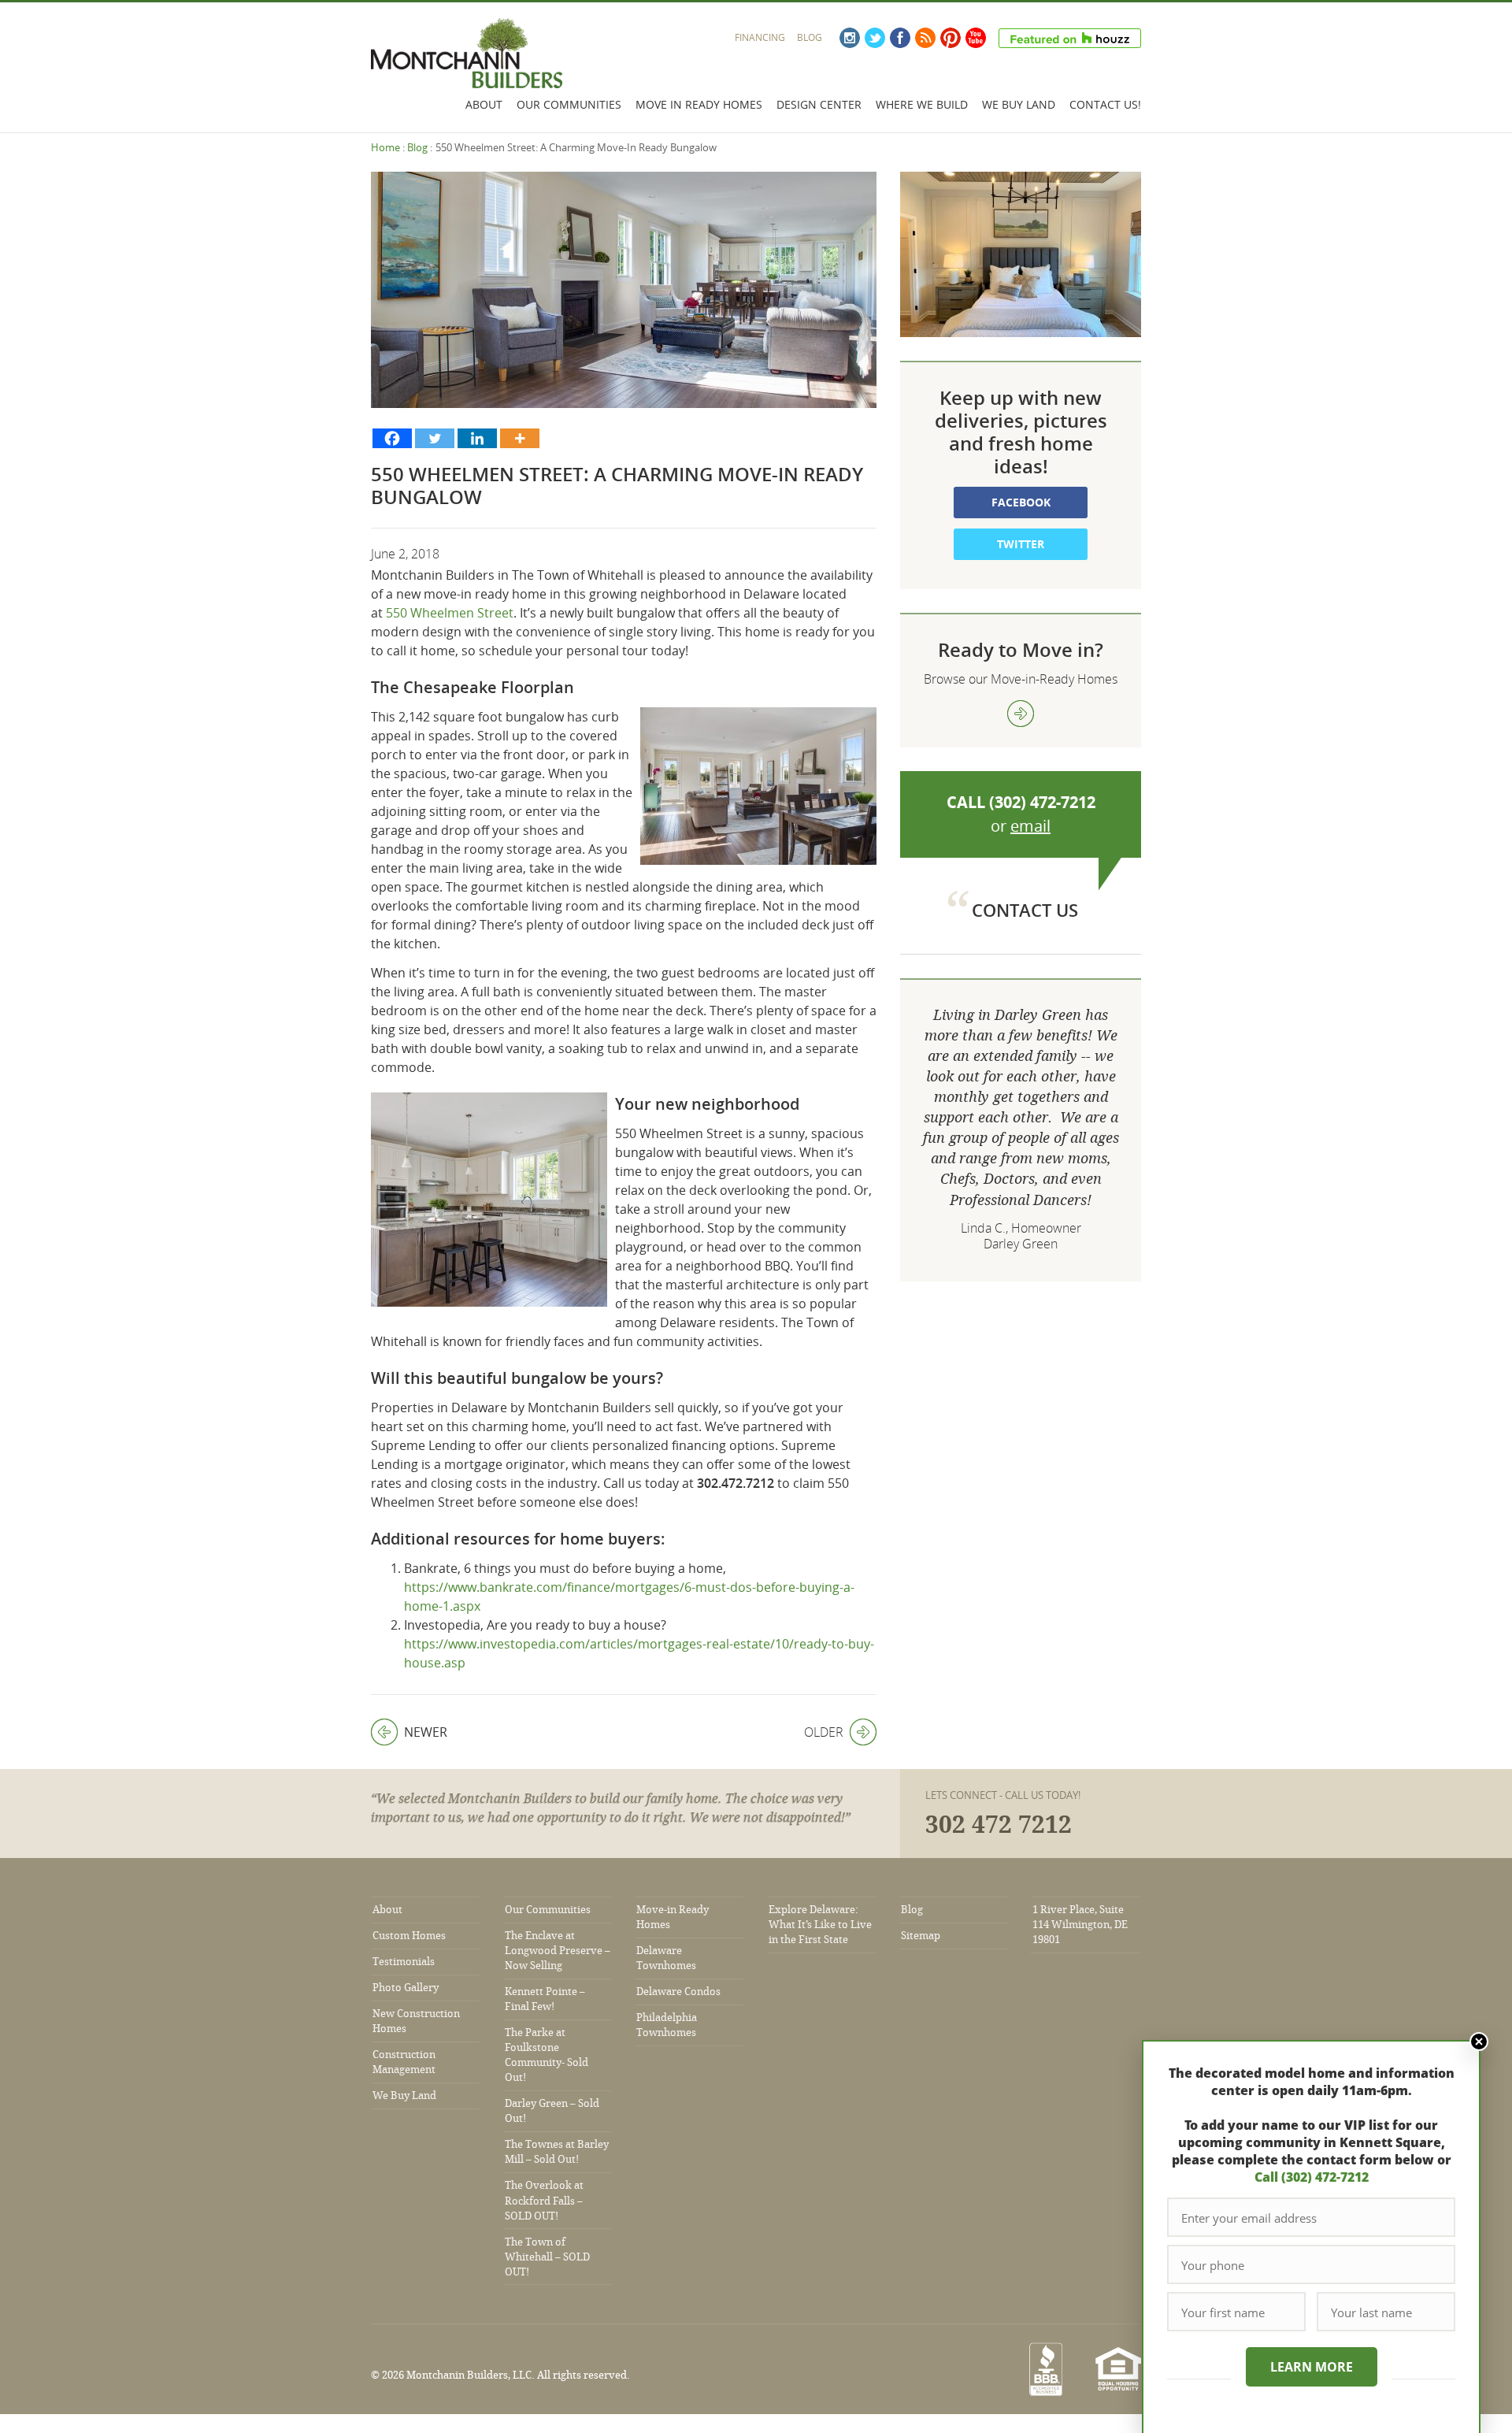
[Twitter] (435, 438)
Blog (810, 37)
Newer (409, 1732)
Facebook (900, 38)
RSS (925, 38)
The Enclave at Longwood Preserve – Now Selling (558, 1951)
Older (824, 1732)
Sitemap (921, 1936)
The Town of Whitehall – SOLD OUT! (547, 2257)
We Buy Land (1019, 104)
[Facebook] (392, 438)
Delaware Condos (678, 1992)
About (484, 104)
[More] (520, 438)
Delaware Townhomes (666, 1958)
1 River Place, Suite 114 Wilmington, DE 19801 (1080, 1925)
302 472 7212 (999, 1825)
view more (1021, 714)
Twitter (875, 38)
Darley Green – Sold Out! (552, 2111)
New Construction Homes (416, 2021)
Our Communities (569, 104)
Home (385, 147)
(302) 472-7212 (1042, 802)
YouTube (976, 38)
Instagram (850, 38)
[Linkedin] (477, 438)
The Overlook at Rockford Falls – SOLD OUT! (544, 2200)
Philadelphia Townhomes (667, 2025)
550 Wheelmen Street (450, 613)
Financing (760, 37)
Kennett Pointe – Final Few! (545, 1999)
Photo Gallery (406, 1988)
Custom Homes (409, 1936)
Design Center (819, 104)
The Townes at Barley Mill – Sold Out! (557, 2152)
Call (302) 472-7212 (1312, 2177)
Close (1479, 2042)
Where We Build (922, 104)
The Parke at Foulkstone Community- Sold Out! (547, 2055)
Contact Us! (1105, 104)
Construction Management (404, 2062)
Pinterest (951, 38)
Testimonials (404, 1962)
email (1030, 826)
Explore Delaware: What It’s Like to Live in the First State (820, 1925)
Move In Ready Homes (699, 104)
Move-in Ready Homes (673, 1917)
